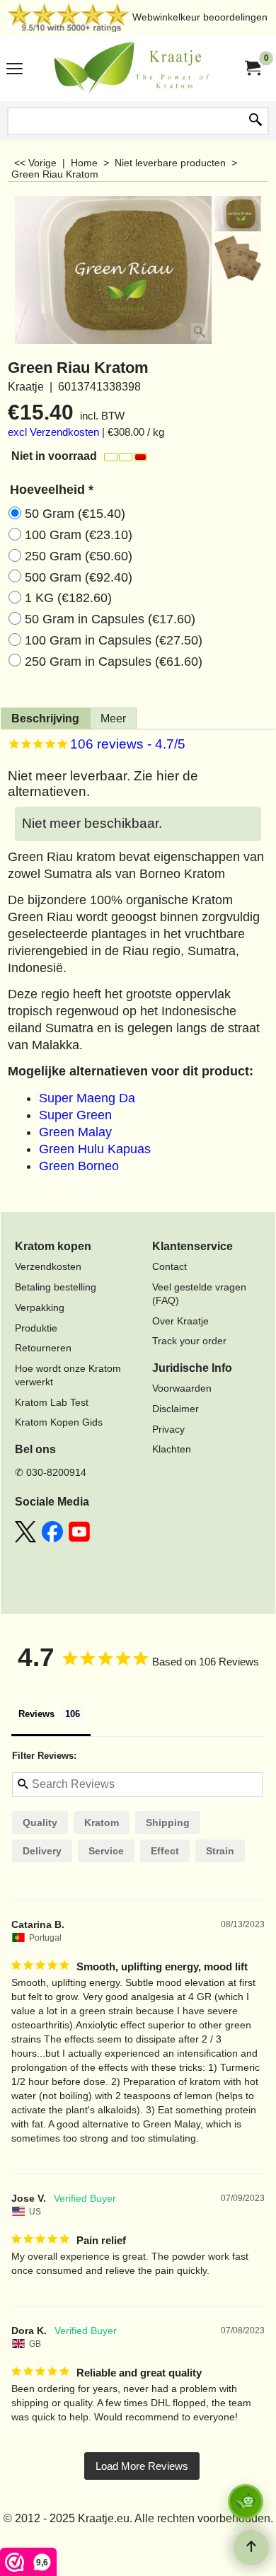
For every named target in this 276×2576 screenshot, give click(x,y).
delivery (42, 1851)
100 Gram (79, 535)
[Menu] (15, 70)
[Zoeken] (255, 121)
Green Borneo (79, 1166)
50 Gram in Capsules (110, 619)
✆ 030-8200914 (51, 1472)
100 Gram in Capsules (114, 640)
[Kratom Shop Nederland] (135, 68)
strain (220, 1851)
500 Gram (79, 577)
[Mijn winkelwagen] (252, 68)
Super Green (75, 1115)
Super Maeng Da (87, 1098)
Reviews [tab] (36, 1714)
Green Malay (75, 1132)
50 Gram (75, 514)
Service (106, 1851)
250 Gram (79, 556)
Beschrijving (45, 718)
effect (165, 1851)
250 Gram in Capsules (114, 662)
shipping (168, 1823)
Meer (113, 718)
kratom (102, 1823)
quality (40, 1823)
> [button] (142, 2466)
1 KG (68, 598)
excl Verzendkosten (53, 432)
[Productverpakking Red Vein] (238, 258)
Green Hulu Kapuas (95, 1149)
